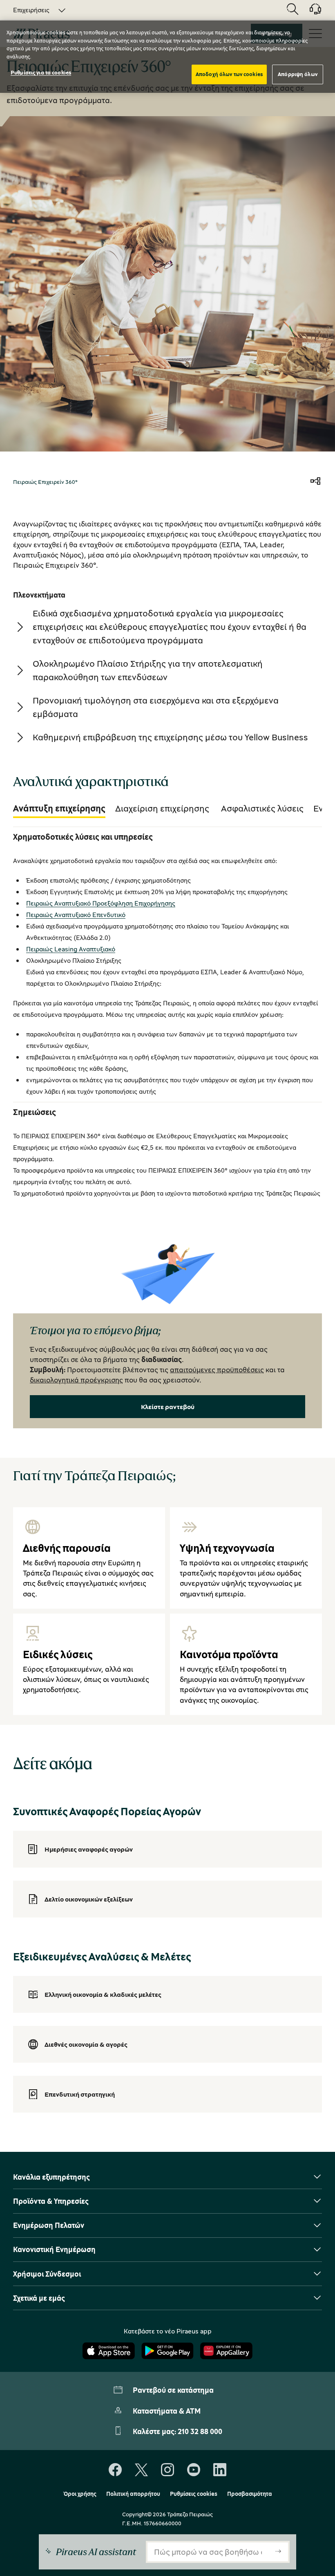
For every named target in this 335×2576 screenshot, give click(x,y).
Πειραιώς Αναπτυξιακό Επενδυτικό (76, 915)
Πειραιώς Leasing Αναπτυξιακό (71, 949)
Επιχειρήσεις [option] (31, 10)
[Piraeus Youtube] (194, 2470)
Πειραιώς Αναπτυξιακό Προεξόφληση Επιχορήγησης (101, 903)
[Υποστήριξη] (310, 12)
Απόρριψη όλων (298, 74)
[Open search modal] (293, 10)
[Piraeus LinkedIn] (220, 2470)
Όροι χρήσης (80, 2494)
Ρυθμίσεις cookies (194, 2494)
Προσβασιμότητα (250, 2494)
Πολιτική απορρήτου (133, 2494)
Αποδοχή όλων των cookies (229, 74)
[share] (315, 482)
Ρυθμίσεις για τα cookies (41, 72)
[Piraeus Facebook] (115, 2470)
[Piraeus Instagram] (167, 2470)
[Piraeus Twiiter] (141, 2470)
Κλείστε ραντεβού (168, 1407)
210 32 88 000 (200, 2431)
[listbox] (35, 10)
